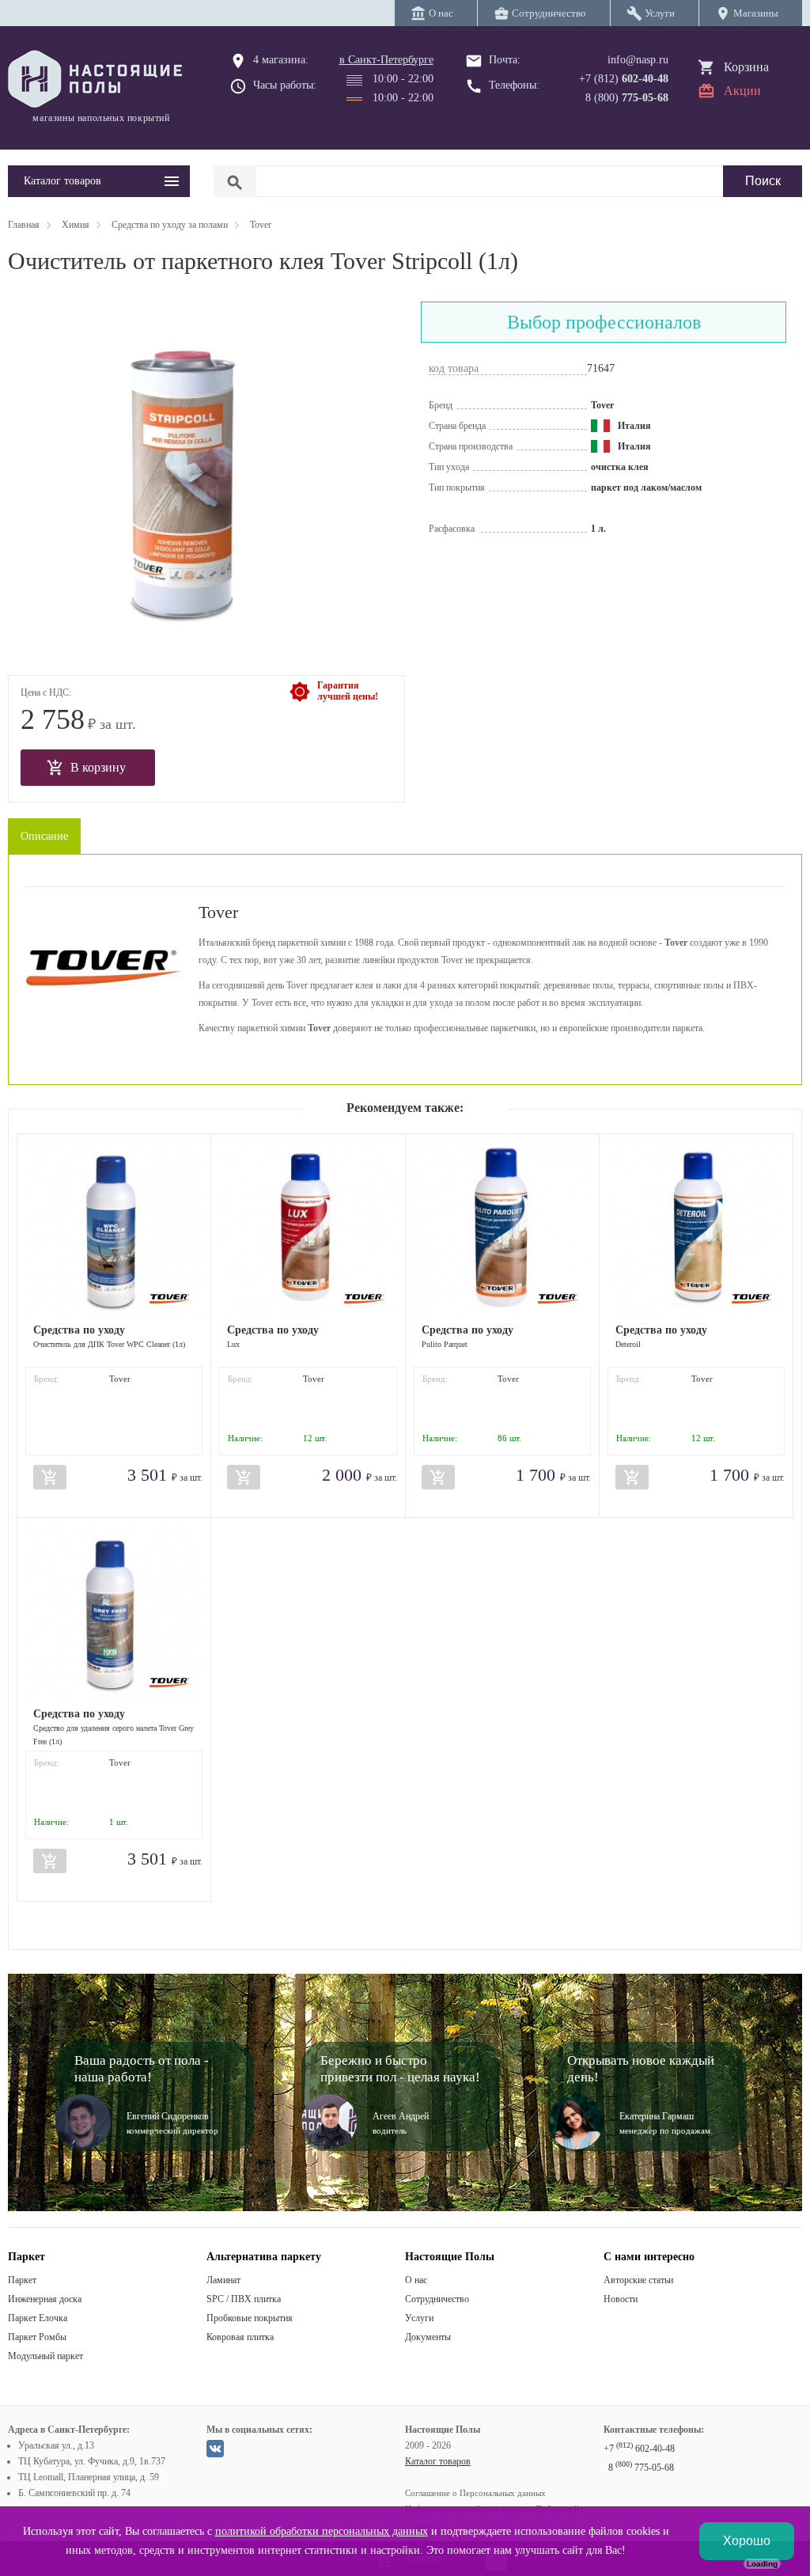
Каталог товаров (438, 2461)
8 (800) (627, 98)
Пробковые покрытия (250, 2318)
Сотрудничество (437, 2299)
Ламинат (223, 2280)
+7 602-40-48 (639, 2449)
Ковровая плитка (240, 2337)
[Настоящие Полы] (99, 80)
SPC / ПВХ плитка (244, 2299)
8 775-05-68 (641, 2468)
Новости (621, 2299)
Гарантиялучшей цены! (348, 691)
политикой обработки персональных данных (322, 2531)
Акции (742, 91)
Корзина (746, 67)
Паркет (22, 2280)
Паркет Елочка (38, 2318)
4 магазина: (281, 60)
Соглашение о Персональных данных (475, 2493)
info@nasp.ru (638, 60)
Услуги (419, 2318)
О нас (416, 2280)
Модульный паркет (45, 2356)
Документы (428, 2337)
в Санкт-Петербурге (386, 60)
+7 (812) (624, 79)
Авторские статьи (638, 2280)
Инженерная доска (45, 2299)
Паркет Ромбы (37, 2337)
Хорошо (747, 2541)
